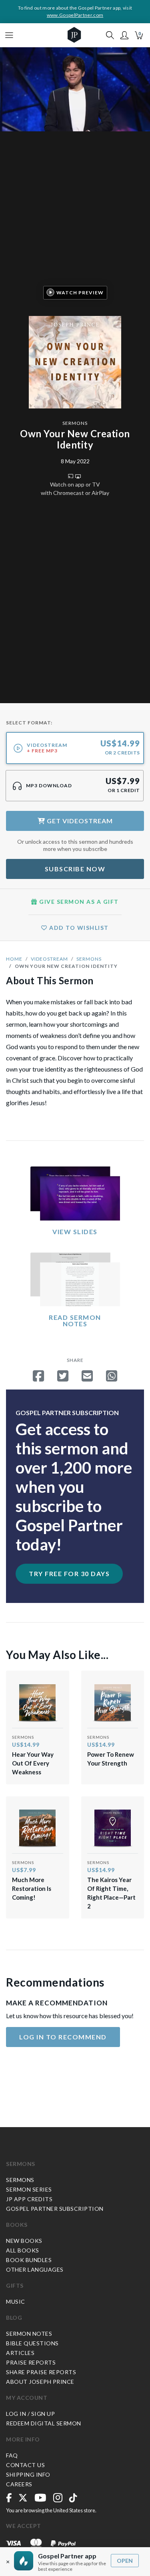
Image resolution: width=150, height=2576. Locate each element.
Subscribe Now (75, 869)
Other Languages (35, 2269)
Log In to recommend (63, 2037)
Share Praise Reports (41, 2372)
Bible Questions (32, 2343)
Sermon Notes (29, 2334)
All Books (23, 2250)
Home (14, 959)
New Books (24, 2241)
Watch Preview (80, 293)
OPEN (125, 2561)
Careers (19, 2484)
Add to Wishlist (78, 928)
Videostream (49, 959)
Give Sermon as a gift (78, 902)
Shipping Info (28, 2474)
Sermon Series (29, 2189)
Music (16, 2302)
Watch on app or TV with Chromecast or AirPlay (75, 489)
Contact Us (25, 2465)
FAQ (12, 2455)
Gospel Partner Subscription (55, 2209)
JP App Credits (29, 2199)
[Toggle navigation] (9, 35)
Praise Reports (31, 2362)
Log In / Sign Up (30, 2414)
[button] (124, 35)
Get (79, 821)
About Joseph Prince (40, 2382)
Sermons (75, 423)
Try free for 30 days (69, 1574)
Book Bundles (29, 2260)
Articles (20, 2353)
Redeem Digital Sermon (44, 2423)
